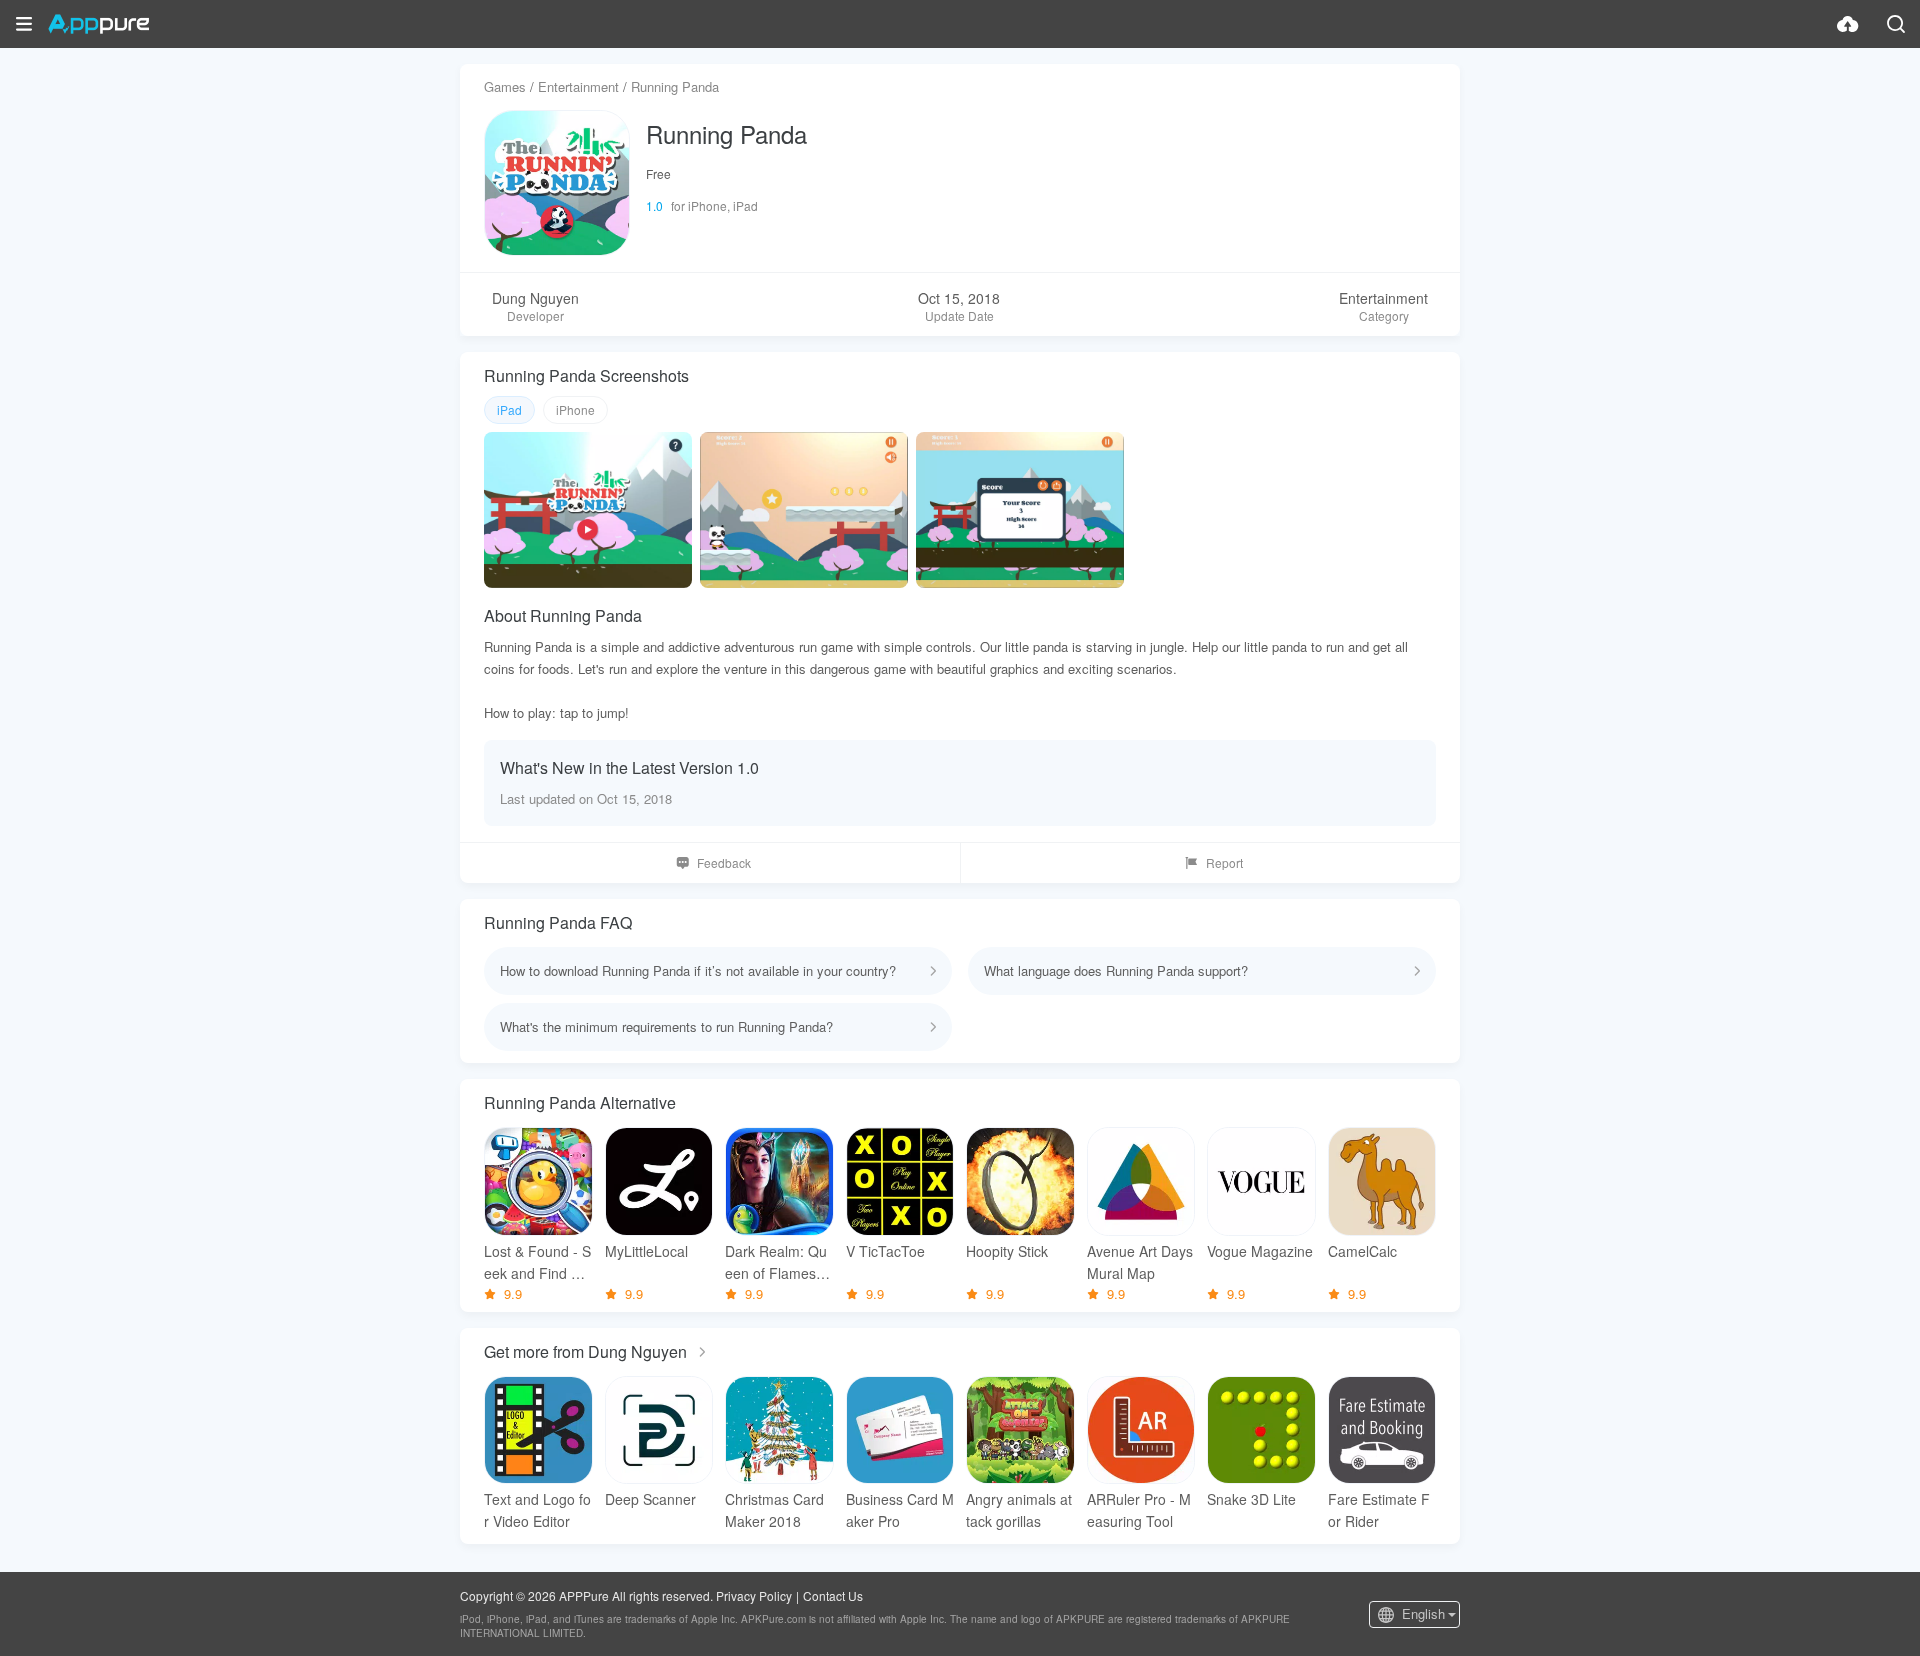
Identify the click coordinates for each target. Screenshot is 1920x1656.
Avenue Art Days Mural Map (1140, 1262)
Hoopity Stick (1007, 1251)
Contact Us (833, 1595)
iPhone (575, 409)
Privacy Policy (754, 1595)
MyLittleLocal (646, 1251)
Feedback (724, 862)
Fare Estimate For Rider (1379, 1510)
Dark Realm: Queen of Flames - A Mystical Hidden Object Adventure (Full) (777, 1262)
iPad (509, 409)
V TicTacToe (885, 1251)
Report (1224, 862)
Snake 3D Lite (1251, 1499)
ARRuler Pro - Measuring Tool (1139, 1510)
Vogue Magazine (1260, 1251)
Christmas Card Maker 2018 (774, 1510)
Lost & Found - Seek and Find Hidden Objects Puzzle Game (538, 1262)
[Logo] (98, 24)
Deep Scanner (650, 1499)
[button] (24, 24)
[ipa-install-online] (1848, 24)
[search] (1896, 24)
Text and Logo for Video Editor (537, 1510)
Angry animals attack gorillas (1019, 1510)
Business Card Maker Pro (900, 1510)
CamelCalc (1362, 1251)
